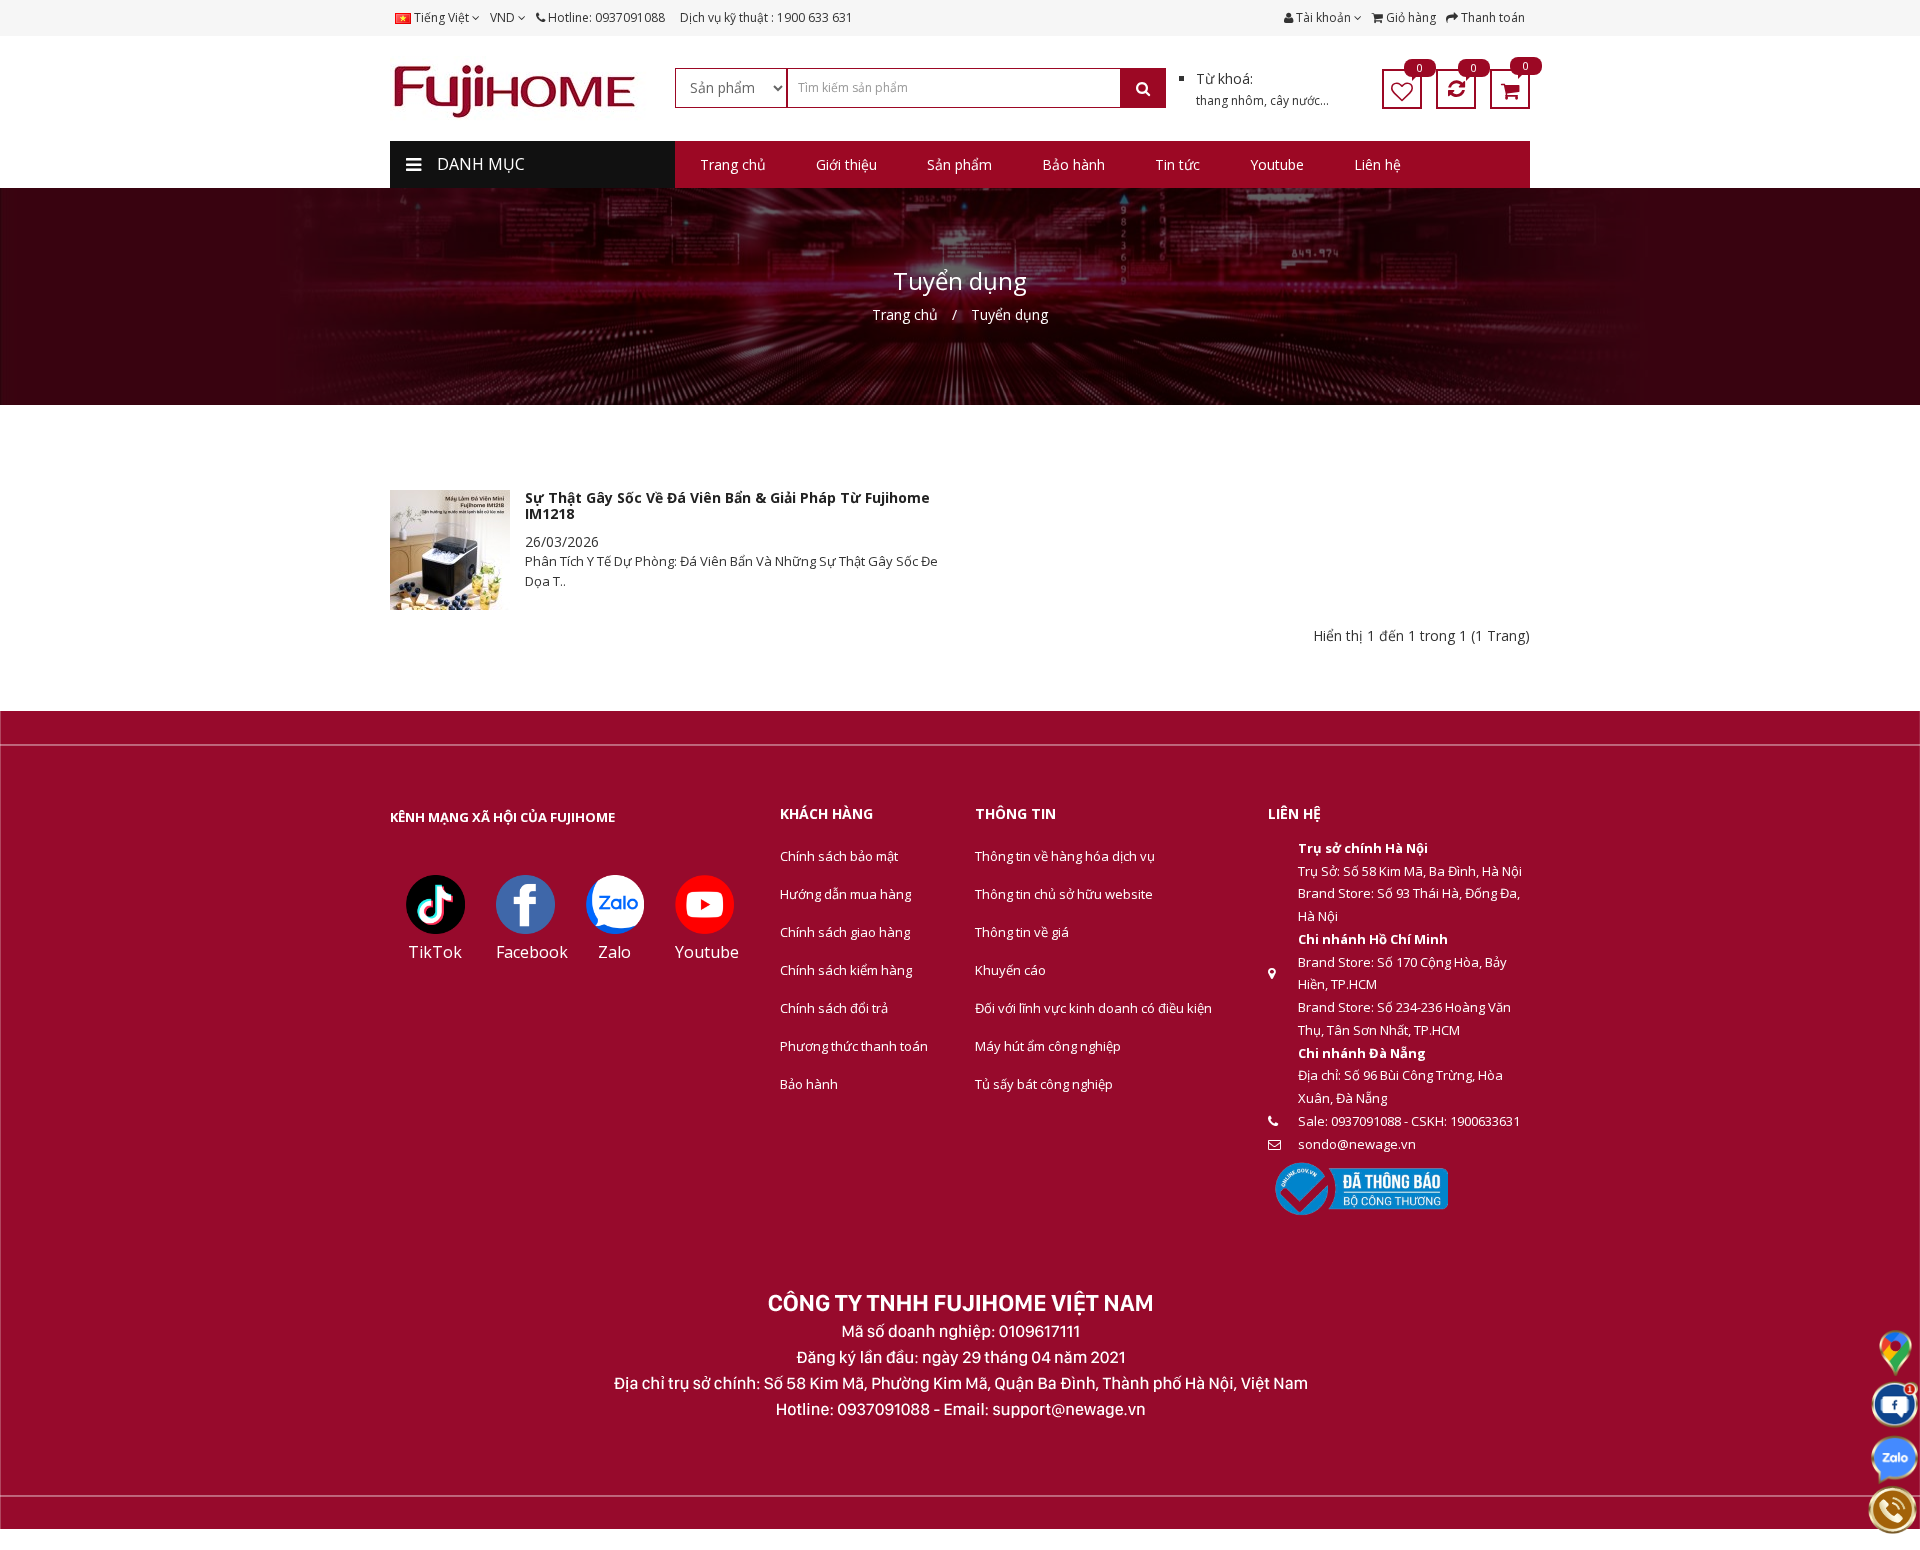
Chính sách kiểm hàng (846, 970)
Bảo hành (809, 1084)
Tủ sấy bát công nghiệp (1044, 1084)
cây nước (1295, 100)
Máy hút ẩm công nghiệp (1048, 1046)
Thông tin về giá (1022, 932)
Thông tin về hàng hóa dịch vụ (1065, 856)
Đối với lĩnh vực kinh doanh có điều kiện (1093, 1008)
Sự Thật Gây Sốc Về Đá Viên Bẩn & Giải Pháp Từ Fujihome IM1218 (727, 505)
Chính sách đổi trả (834, 1008)
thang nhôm (1230, 100)
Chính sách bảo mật (839, 856)
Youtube (707, 952)
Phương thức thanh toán (854, 1046)
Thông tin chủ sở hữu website (1064, 894)
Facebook (532, 952)
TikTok (435, 952)
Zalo (614, 952)
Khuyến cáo (1010, 970)
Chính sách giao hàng (845, 932)
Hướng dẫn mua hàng (845, 894)
